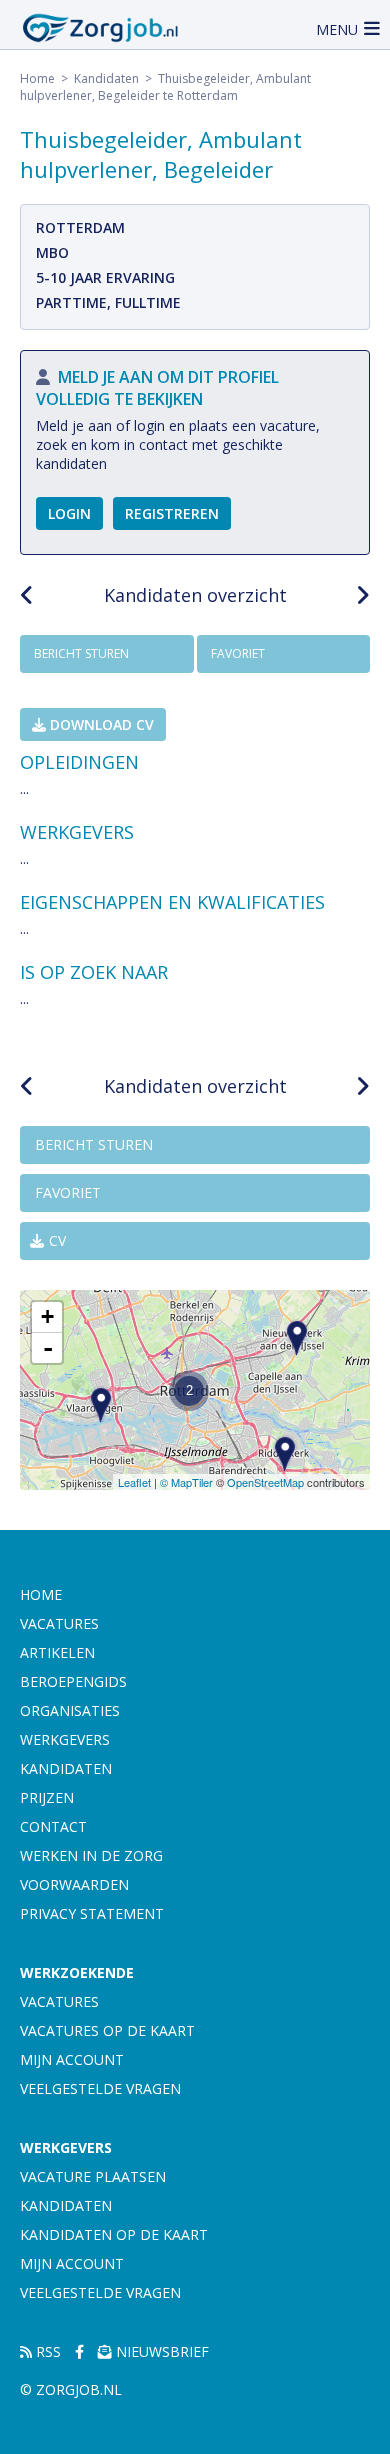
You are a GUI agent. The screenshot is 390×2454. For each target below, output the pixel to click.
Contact (53, 1826)
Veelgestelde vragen (100, 2088)
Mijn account (72, 2059)
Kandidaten (106, 78)
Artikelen (57, 1652)
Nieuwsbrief (160, 2351)
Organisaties (70, 1710)
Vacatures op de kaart (107, 2030)
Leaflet (134, 1482)
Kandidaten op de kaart (114, 2234)
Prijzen (47, 1797)
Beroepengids (73, 1681)
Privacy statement (92, 1913)
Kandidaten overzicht (195, 595)
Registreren (172, 513)
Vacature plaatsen (93, 2176)
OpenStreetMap (265, 1482)
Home (37, 78)
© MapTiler (186, 1482)
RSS (46, 2351)
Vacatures (59, 1623)
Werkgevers (65, 1739)
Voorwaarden (74, 1884)
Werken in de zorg (91, 1855)
